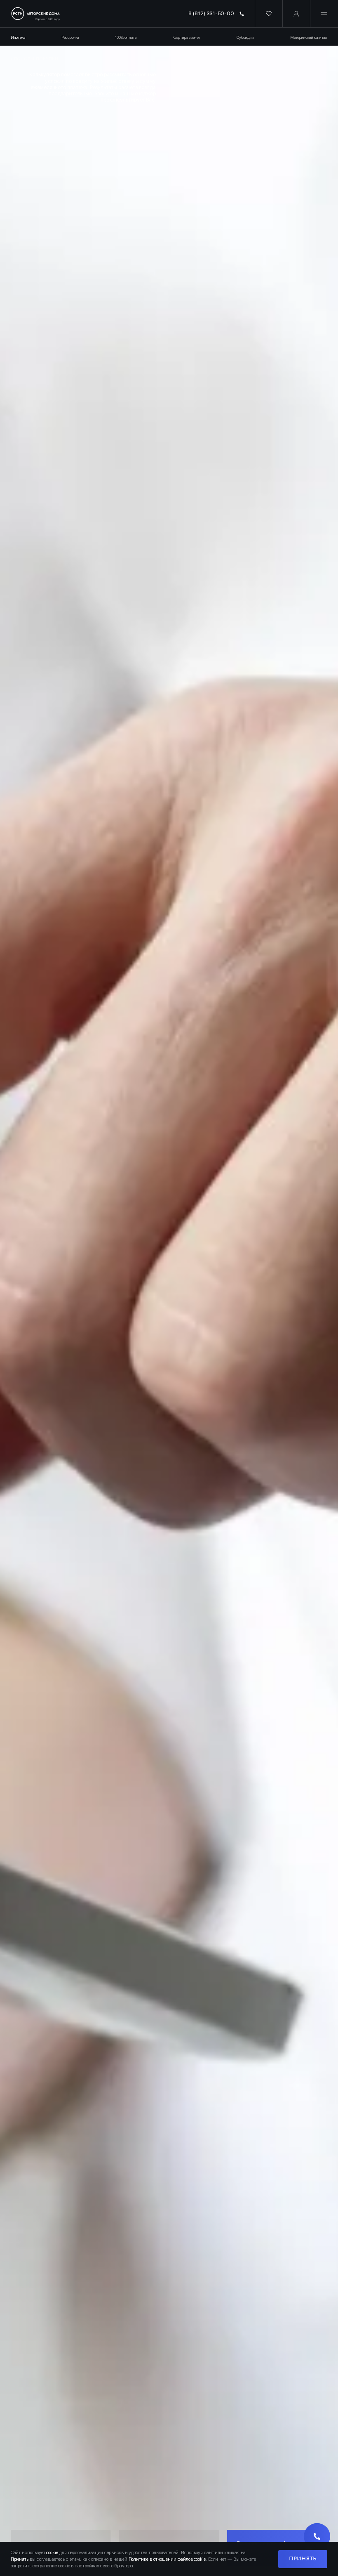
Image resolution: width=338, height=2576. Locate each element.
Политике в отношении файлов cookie (167, 2559)
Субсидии (245, 37)
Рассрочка (70, 37)
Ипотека (18, 37)
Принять (303, 2559)
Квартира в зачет (186, 37)
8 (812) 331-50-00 (211, 13)
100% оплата (126, 37)
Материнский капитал (309, 37)
